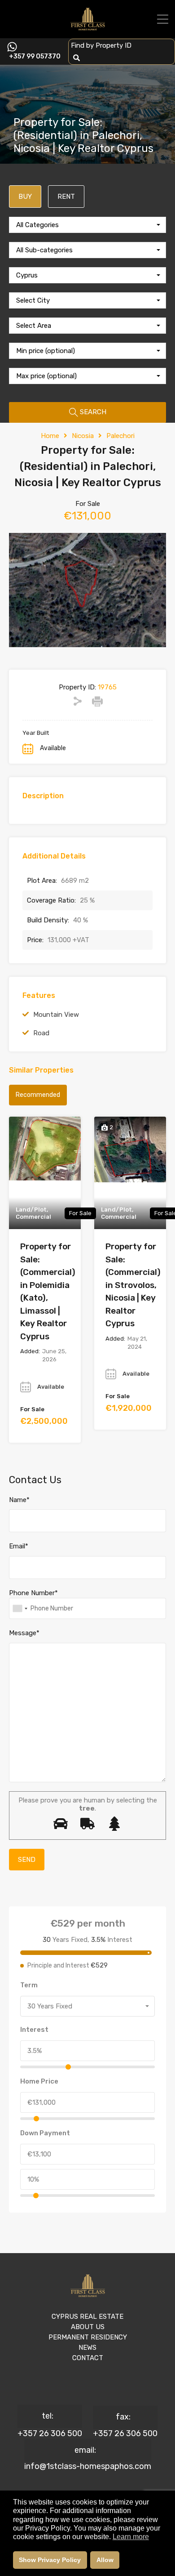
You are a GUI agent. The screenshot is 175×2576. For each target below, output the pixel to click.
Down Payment (45, 2133)
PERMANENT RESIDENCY (88, 2337)
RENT (66, 197)
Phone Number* (33, 1593)
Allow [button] (105, 2560)
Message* (24, 1633)
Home (50, 436)
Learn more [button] (131, 2537)
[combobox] (87, 225)
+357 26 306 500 (50, 2433)
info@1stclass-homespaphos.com (88, 2466)
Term (29, 1985)
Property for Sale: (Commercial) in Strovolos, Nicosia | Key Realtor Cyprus (133, 1285)
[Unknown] (20, 1608)
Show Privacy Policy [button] (50, 2560)
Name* (19, 1500)
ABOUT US (88, 2327)
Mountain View (56, 1015)
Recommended (38, 1095)
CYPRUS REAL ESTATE (87, 2317)
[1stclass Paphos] (88, 27)
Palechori (120, 436)
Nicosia (83, 436)
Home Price (39, 2081)
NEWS (87, 2348)
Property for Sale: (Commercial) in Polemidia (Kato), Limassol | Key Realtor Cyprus (48, 1291)
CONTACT (88, 2358)
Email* (19, 1546)
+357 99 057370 (35, 57)
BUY (25, 197)
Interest (34, 2030)
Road (41, 1033)
